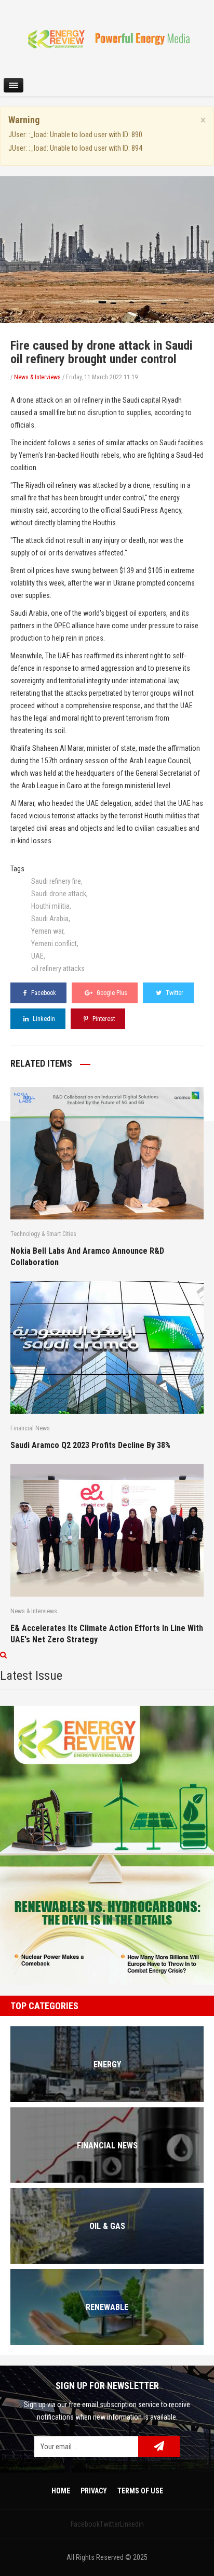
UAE (37, 956)
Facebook (43, 993)
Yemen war (47, 931)
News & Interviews (37, 377)
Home (61, 2491)
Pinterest (103, 1019)
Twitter (174, 993)
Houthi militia (50, 906)
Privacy (94, 2491)
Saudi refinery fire (56, 881)
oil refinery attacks (58, 968)
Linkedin (43, 1019)
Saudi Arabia (50, 919)
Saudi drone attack (59, 894)
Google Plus (111, 993)
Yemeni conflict (54, 944)
